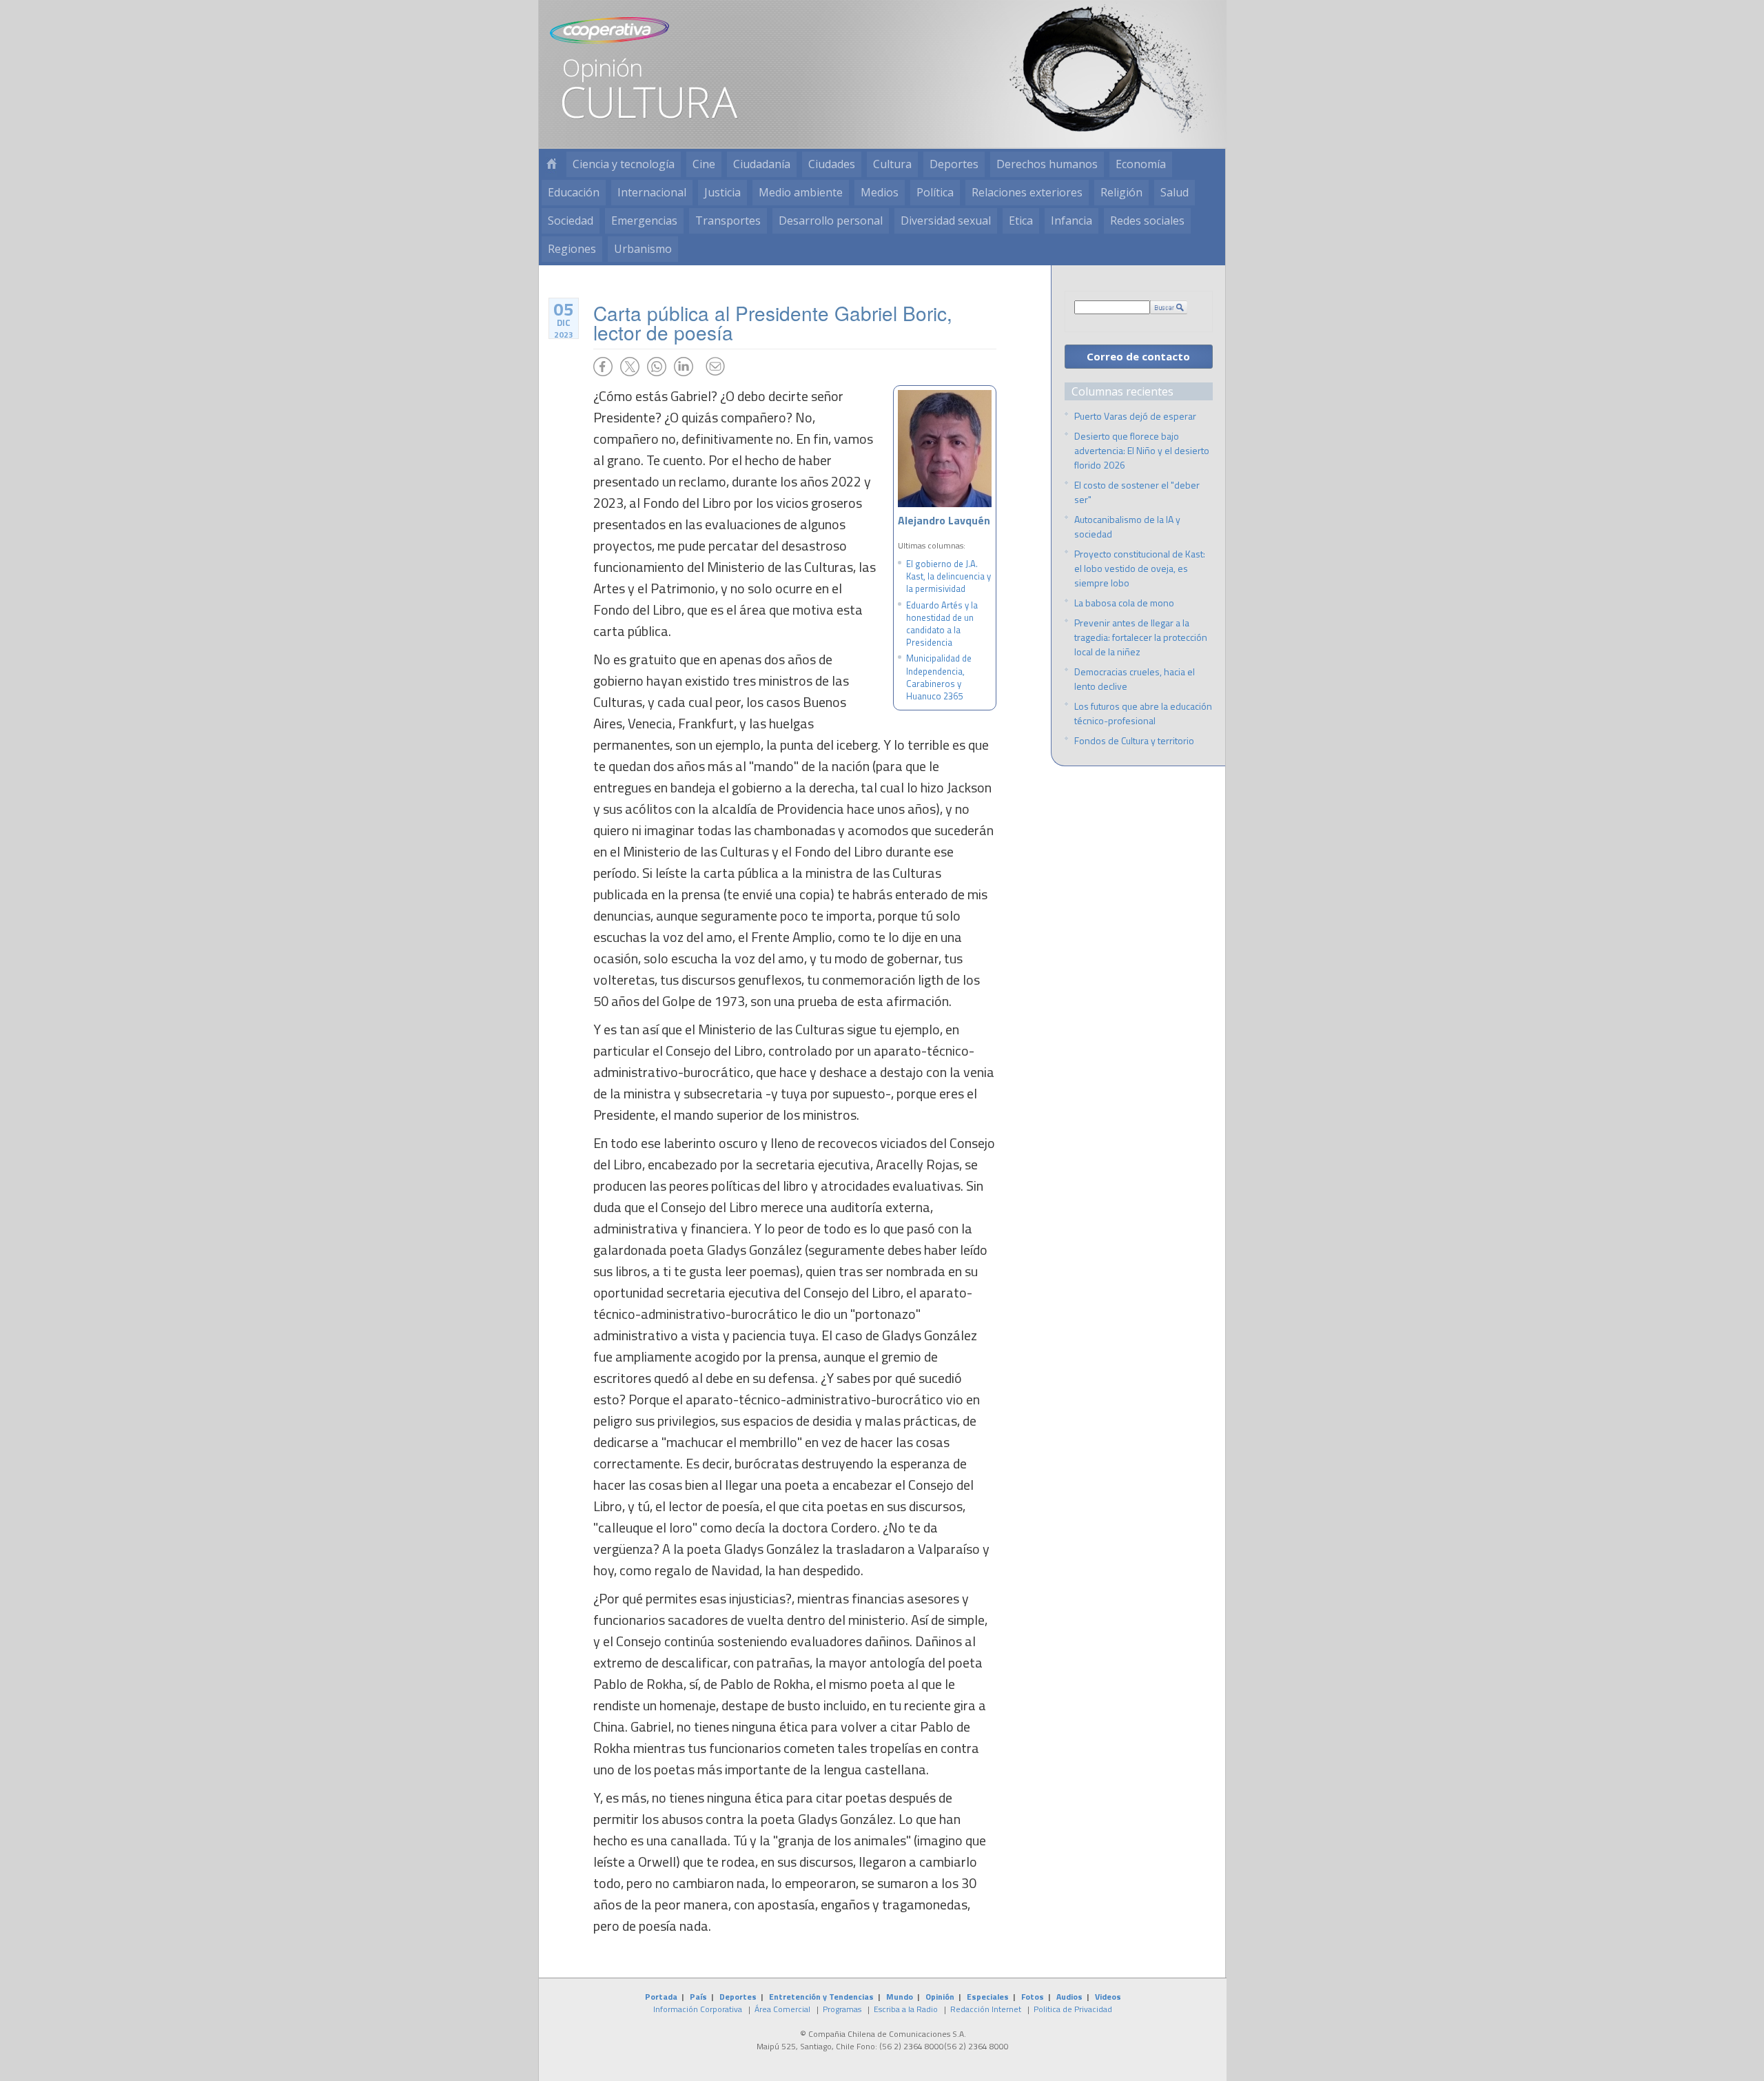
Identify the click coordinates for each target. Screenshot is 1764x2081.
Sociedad (571, 221)
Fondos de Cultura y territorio (1134, 740)
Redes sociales (1147, 221)
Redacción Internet (986, 2009)
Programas (842, 2009)
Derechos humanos (1047, 164)
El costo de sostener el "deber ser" (1137, 492)
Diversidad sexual (946, 221)
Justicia (722, 192)
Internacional (652, 192)
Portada (661, 1997)
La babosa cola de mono (1124, 603)
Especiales (988, 1997)
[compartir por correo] (715, 367)
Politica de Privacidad (1073, 2009)
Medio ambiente (801, 192)
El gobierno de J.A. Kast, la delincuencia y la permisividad (948, 576)
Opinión (940, 1997)
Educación (574, 192)
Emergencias (644, 221)
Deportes (954, 164)
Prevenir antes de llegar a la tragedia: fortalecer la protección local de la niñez (1141, 637)
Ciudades (832, 164)
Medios (880, 192)
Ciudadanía (762, 164)
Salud (1175, 192)
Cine (704, 164)
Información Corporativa (698, 2009)
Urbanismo (643, 249)
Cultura (892, 164)
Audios (1069, 1997)
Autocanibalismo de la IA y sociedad (1127, 526)
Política (935, 192)
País (698, 1997)
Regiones (572, 249)
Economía (1141, 164)
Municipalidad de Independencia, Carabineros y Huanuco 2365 (939, 677)
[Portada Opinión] (551, 164)
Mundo (900, 1997)
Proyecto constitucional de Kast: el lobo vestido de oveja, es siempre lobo (1140, 568)
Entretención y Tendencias (821, 1997)
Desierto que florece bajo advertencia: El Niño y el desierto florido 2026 (1142, 450)
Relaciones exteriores (1027, 192)
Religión (1121, 192)
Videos (1108, 1997)
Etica (1021, 221)
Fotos (1033, 1997)
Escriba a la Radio (906, 2009)
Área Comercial (782, 2009)
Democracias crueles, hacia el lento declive (1135, 679)
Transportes (728, 221)
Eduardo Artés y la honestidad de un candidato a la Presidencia (942, 624)
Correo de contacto (1138, 356)
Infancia (1071, 221)
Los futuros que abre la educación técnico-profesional (1143, 713)
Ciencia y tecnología (624, 164)
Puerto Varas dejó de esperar (1135, 416)
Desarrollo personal (831, 221)
